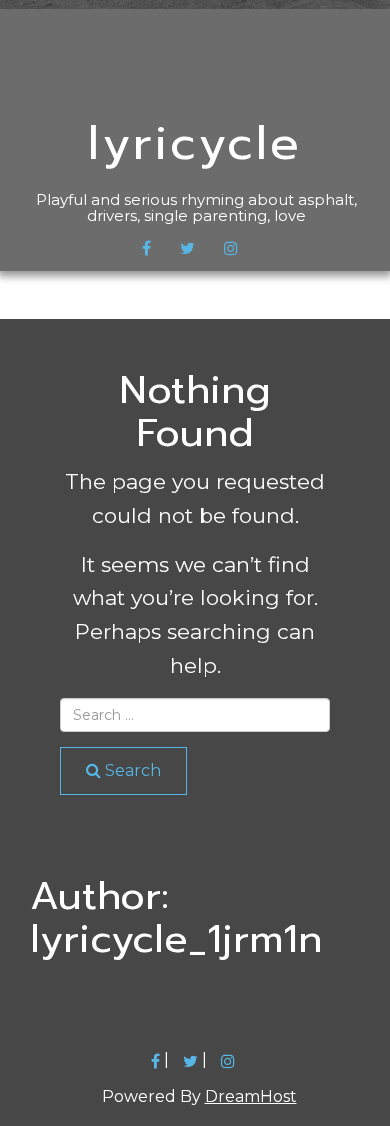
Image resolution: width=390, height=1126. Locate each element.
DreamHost (251, 1096)
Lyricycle (195, 143)
